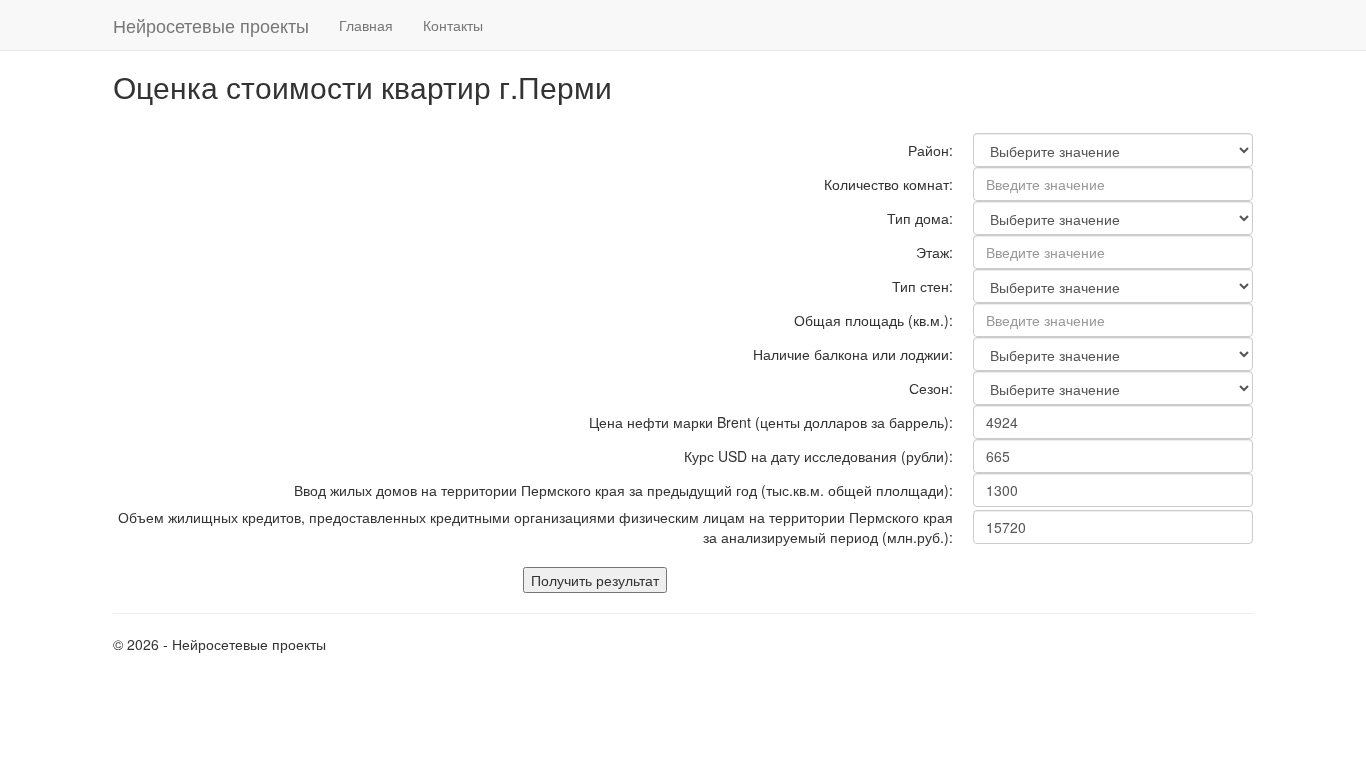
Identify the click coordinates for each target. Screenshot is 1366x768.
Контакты (453, 25)
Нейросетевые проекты (211, 25)
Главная (366, 25)
